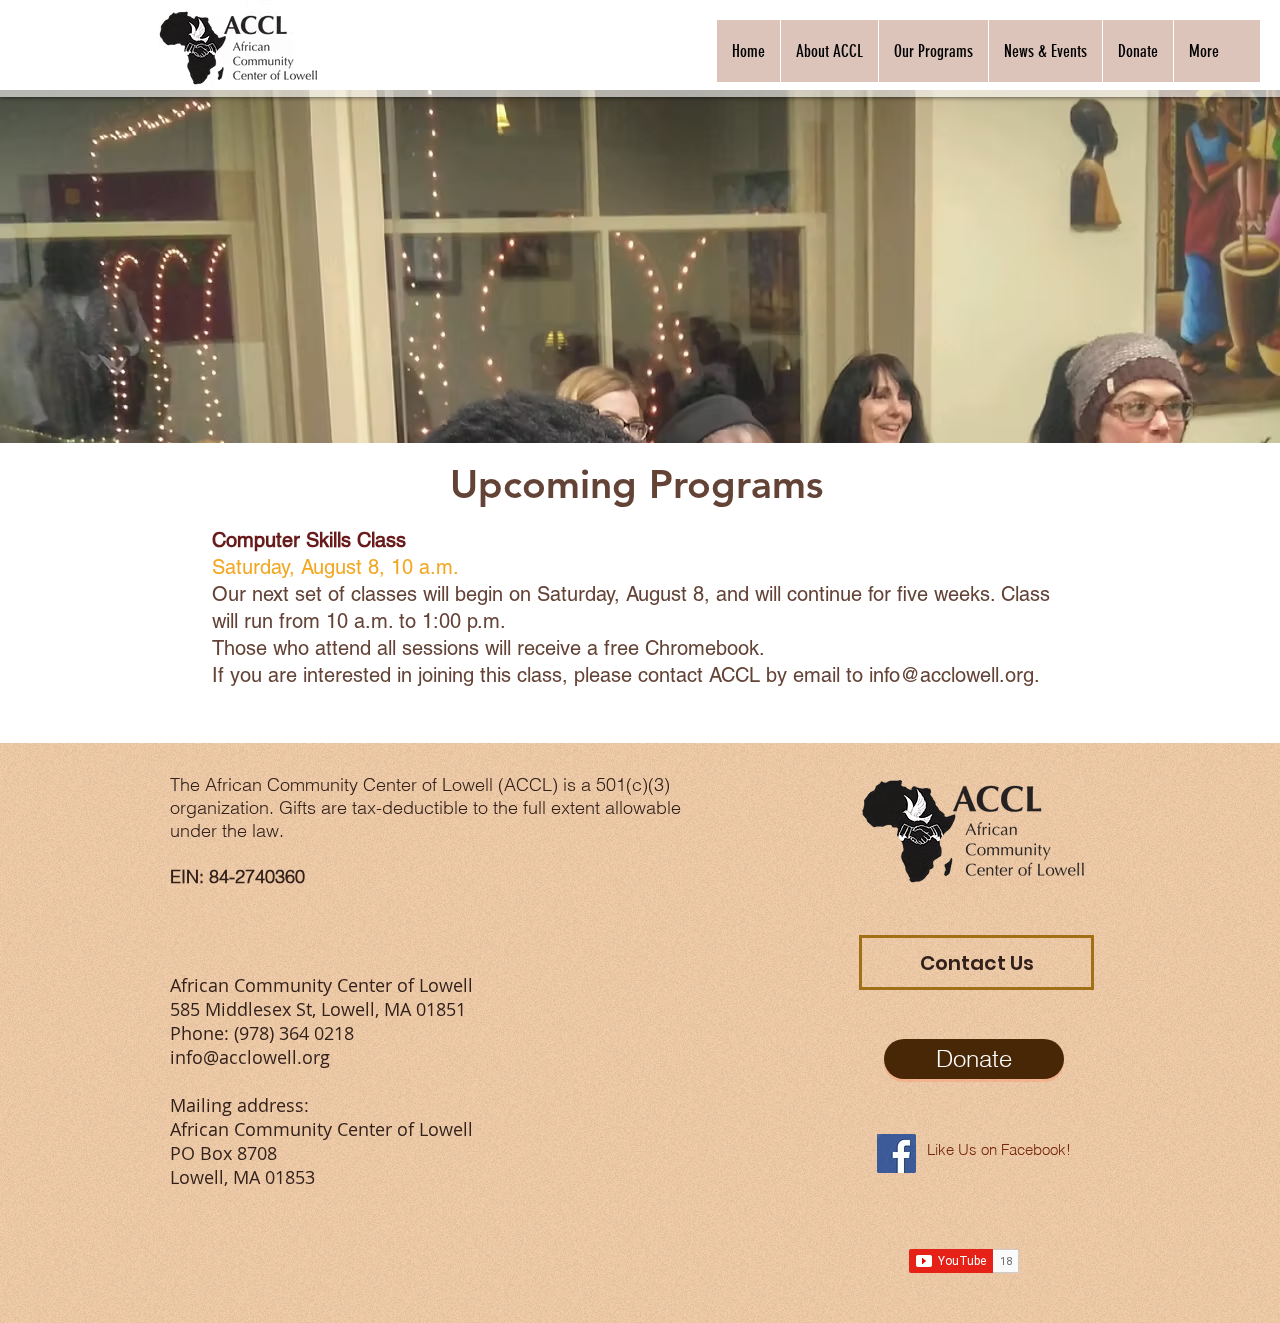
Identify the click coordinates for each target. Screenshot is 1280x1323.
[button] (829, 51)
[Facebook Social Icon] (896, 1153)
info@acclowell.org (951, 675)
